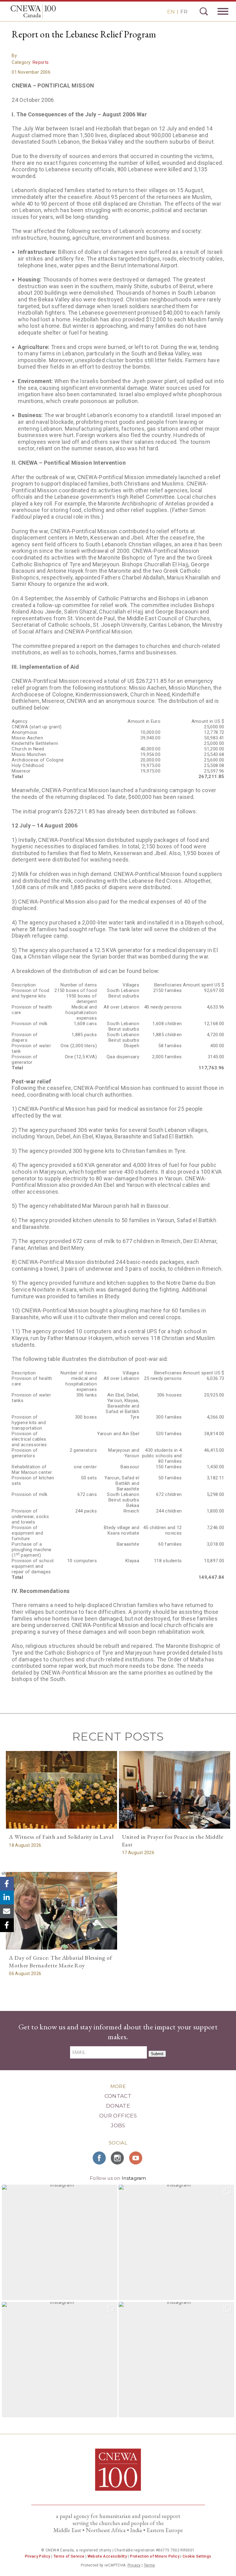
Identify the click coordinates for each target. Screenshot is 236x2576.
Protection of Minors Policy (155, 2556)
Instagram (134, 2178)
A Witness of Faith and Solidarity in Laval (61, 1837)
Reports (41, 62)
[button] (60, 2242)
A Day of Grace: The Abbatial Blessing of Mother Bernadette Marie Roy (60, 1962)
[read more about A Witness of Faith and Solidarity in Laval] (61, 1790)
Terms (149, 2565)
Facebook (7, 1884)
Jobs (118, 2125)
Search (204, 11)
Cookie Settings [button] (197, 2556)
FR (184, 12)
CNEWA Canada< (33, 11)
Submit (157, 2054)
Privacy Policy (38, 2556)
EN (171, 12)
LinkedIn (7, 1898)
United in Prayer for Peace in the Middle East (173, 1841)
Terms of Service (69, 2556)
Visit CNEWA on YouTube (136, 2158)
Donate (118, 2106)
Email (7, 1911)
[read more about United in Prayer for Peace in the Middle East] (175, 1790)
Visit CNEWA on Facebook (100, 2158)
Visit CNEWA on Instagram (118, 2158)
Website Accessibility (107, 2556)
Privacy (134, 2565)
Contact (118, 2096)
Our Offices (118, 2116)
